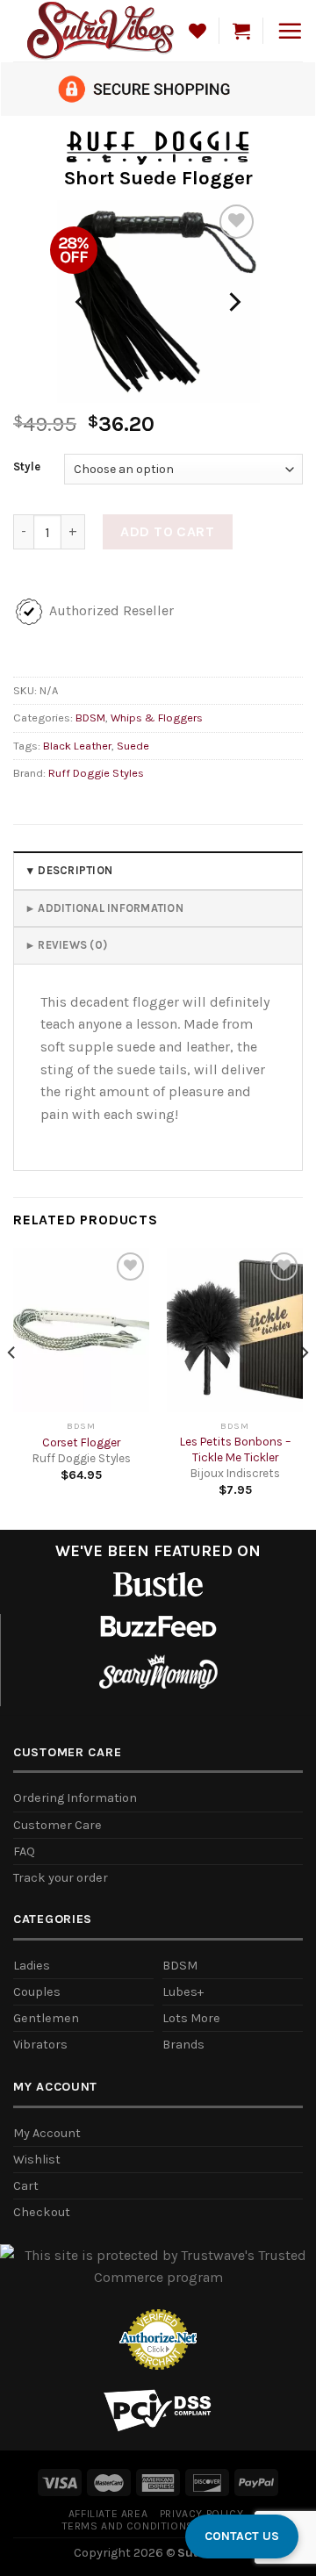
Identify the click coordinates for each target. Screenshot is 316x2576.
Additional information (111, 908)
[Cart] (241, 31)
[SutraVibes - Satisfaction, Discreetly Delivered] (101, 30)
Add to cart (167, 531)
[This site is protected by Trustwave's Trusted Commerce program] (158, 2267)
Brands (183, 2045)
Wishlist (37, 2160)
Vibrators (40, 2045)
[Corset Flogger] (81, 1330)
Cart (26, 2186)
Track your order (61, 1878)
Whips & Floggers (157, 718)
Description (75, 870)
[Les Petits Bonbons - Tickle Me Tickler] (235, 1330)
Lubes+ (183, 1992)
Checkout (42, 2212)
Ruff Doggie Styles (96, 773)
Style (27, 467)
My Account (47, 2133)
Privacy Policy (202, 2514)
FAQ (24, 1851)
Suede (133, 746)
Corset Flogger (81, 1442)
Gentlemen (46, 2018)
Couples (37, 1992)
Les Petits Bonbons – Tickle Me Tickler (235, 1449)
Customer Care (57, 1825)
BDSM (90, 718)
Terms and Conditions (128, 2526)
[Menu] (290, 31)
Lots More (191, 2018)
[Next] (233, 302)
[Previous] (83, 302)
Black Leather (77, 746)
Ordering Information (75, 1798)
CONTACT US (242, 2536)
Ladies (32, 1966)
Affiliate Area (108, 2514)
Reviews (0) (72, 945)
